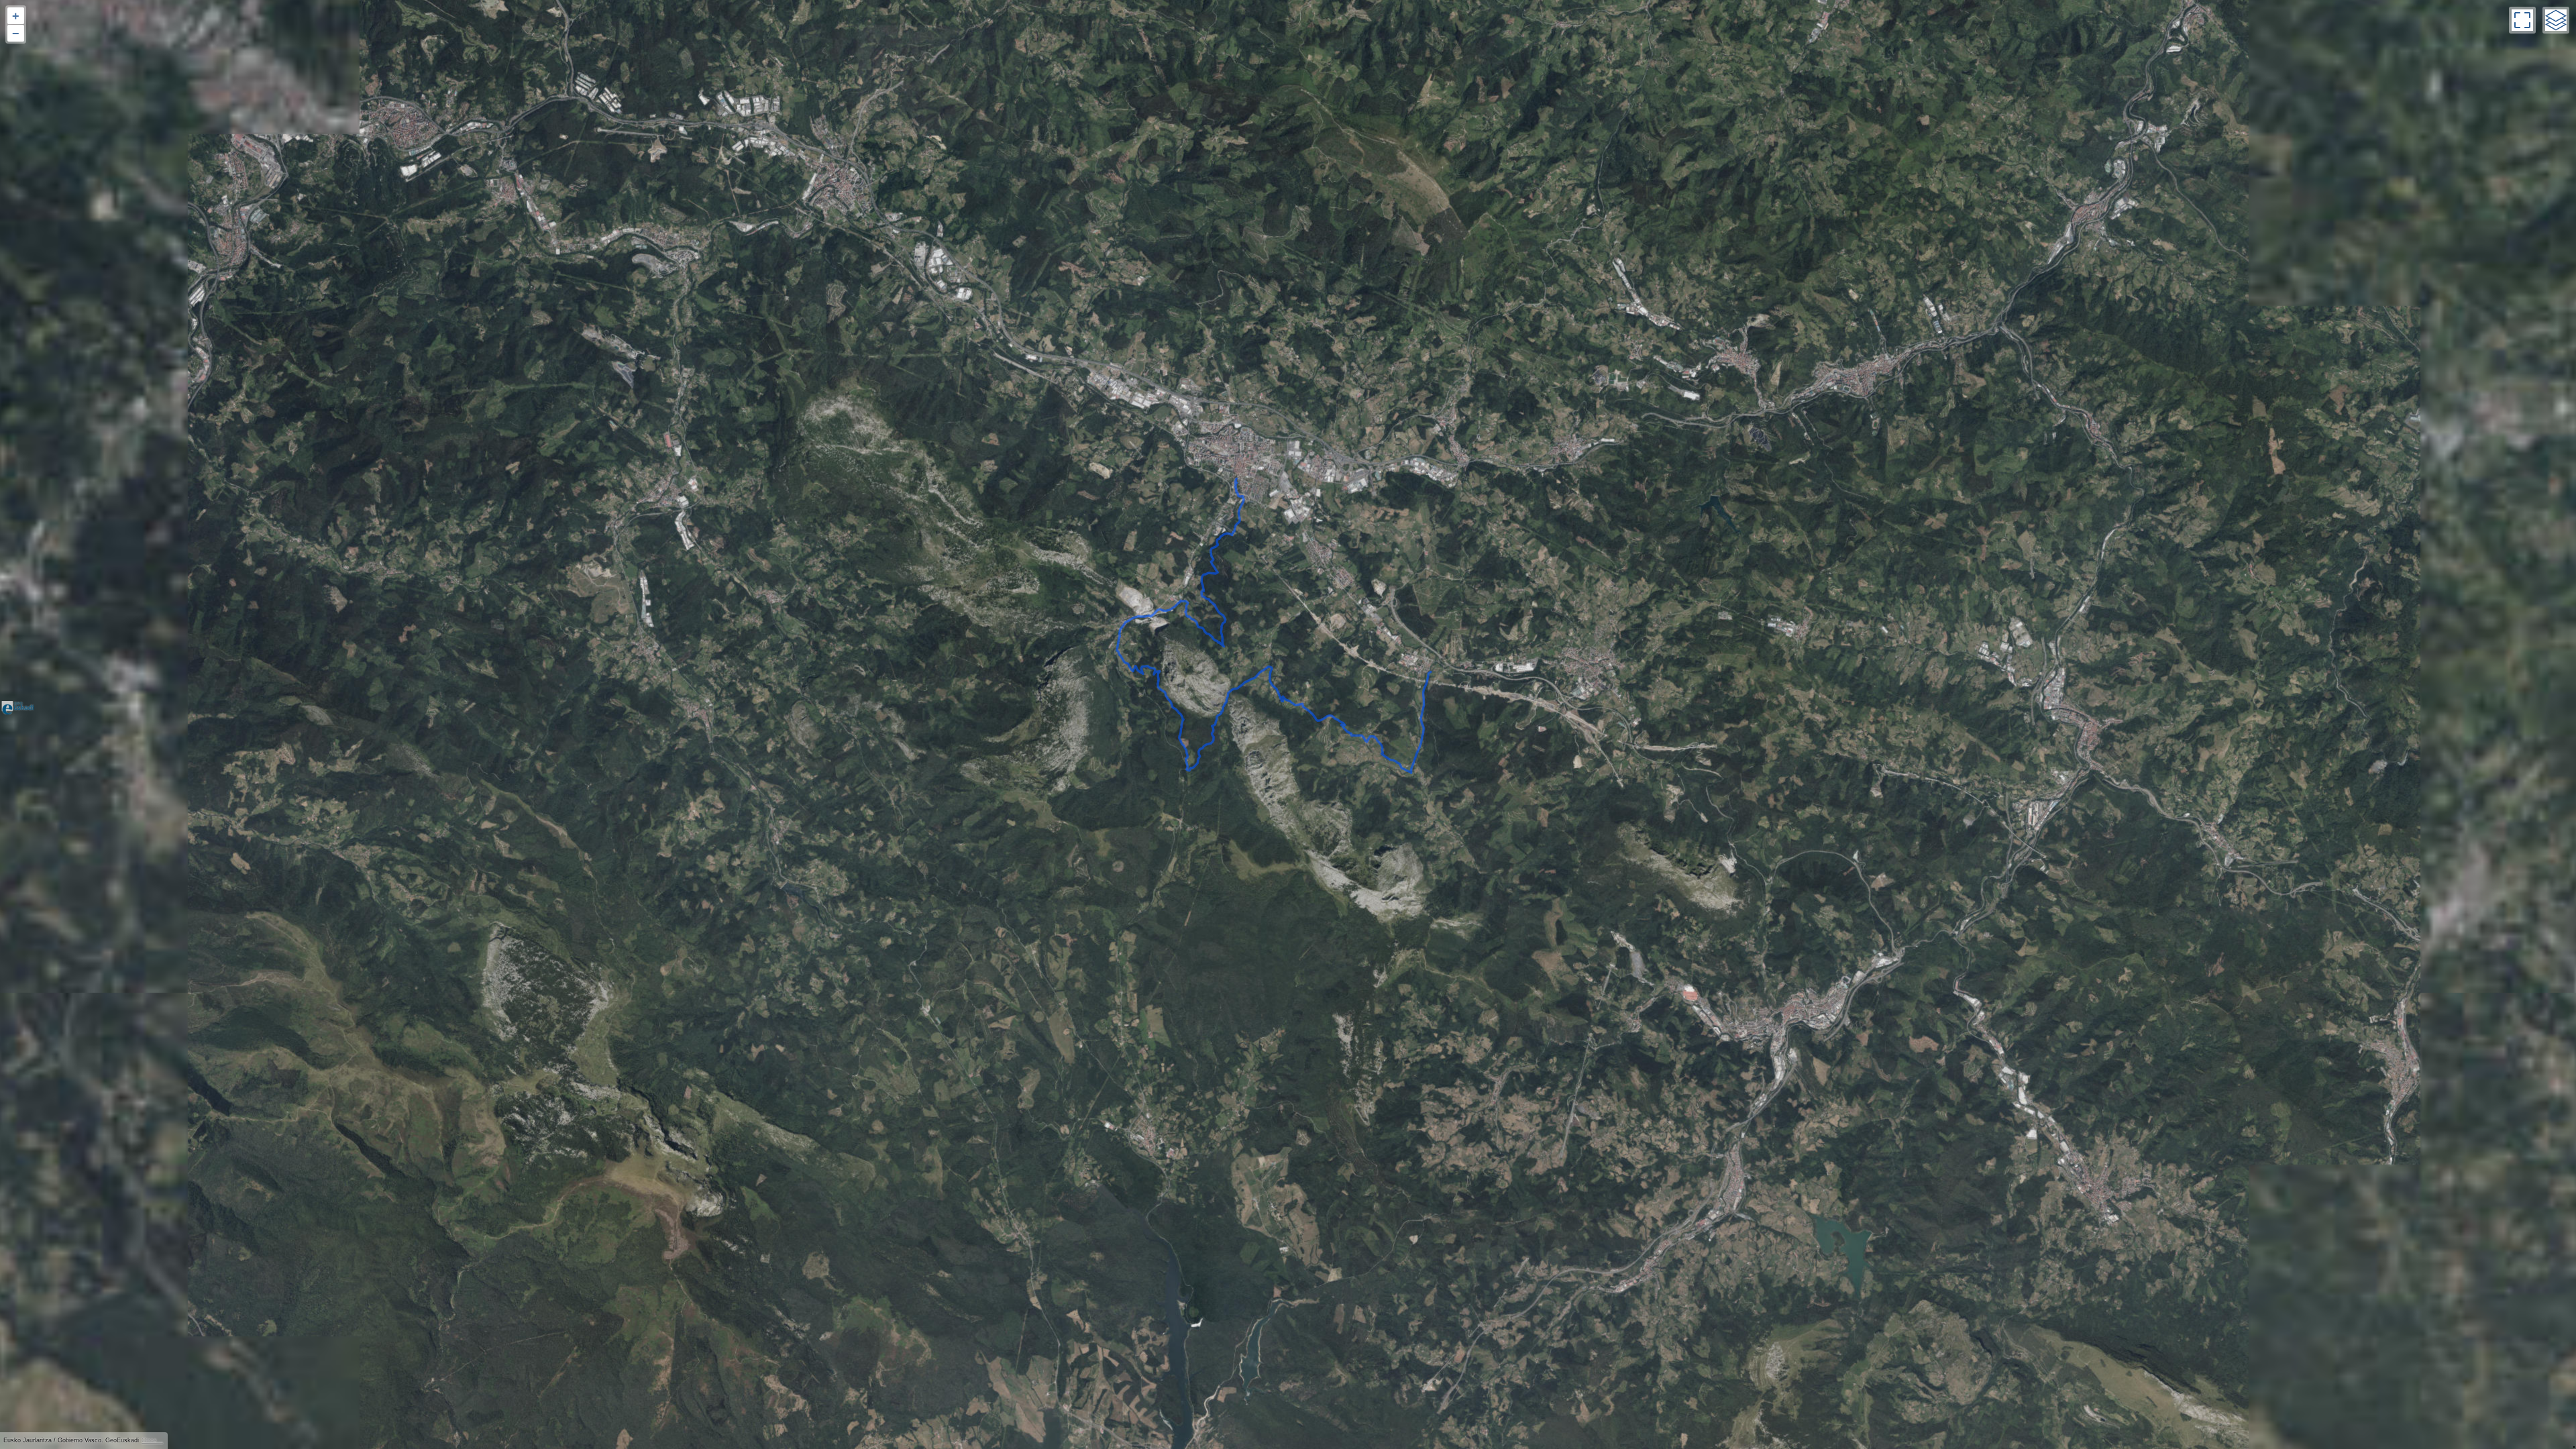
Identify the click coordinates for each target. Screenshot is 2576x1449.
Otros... (152, 1440)
